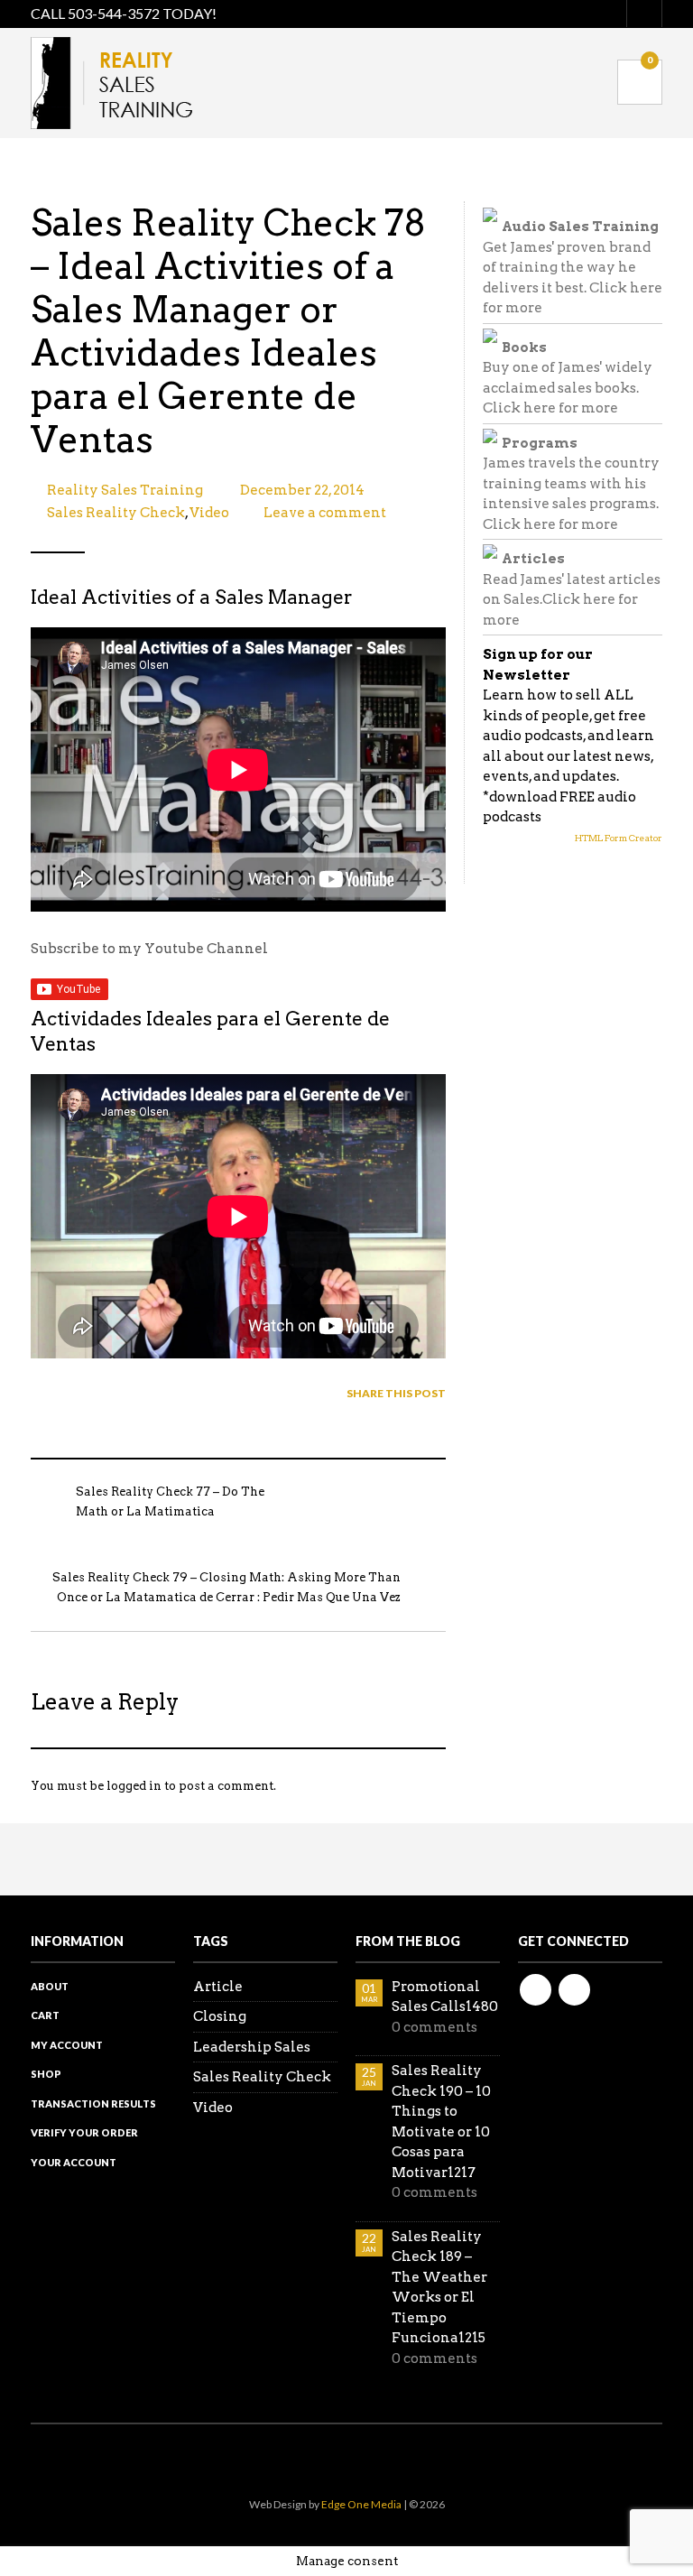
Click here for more (550, 408)
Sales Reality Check (116, 513)
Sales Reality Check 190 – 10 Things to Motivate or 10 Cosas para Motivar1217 (441, 2122)
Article (218, 1987)
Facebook (536, 1990)
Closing (220, 2016)
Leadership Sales (252, 2047)
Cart (45, 2015)
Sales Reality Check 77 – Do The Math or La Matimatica (170, 1502)
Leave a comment (325, 513)
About (50, 1986)
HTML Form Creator (619, 838)
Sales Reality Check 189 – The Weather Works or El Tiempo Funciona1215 (439, 2288)
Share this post (396, 1393)
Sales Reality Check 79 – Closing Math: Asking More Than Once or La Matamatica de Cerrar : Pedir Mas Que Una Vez (226, 1588)
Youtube (574, 1990)
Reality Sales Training (125, 490)
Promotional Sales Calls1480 (445, 1997)
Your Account (74, 2162)
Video (209, 513)
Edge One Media (361, 2504)
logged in (134, 1786)
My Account (67, 2045)
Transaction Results (93, 2103)
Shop (46, 2074)
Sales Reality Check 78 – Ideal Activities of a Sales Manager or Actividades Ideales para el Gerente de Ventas (228, 331)
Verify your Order (84, 2132)
